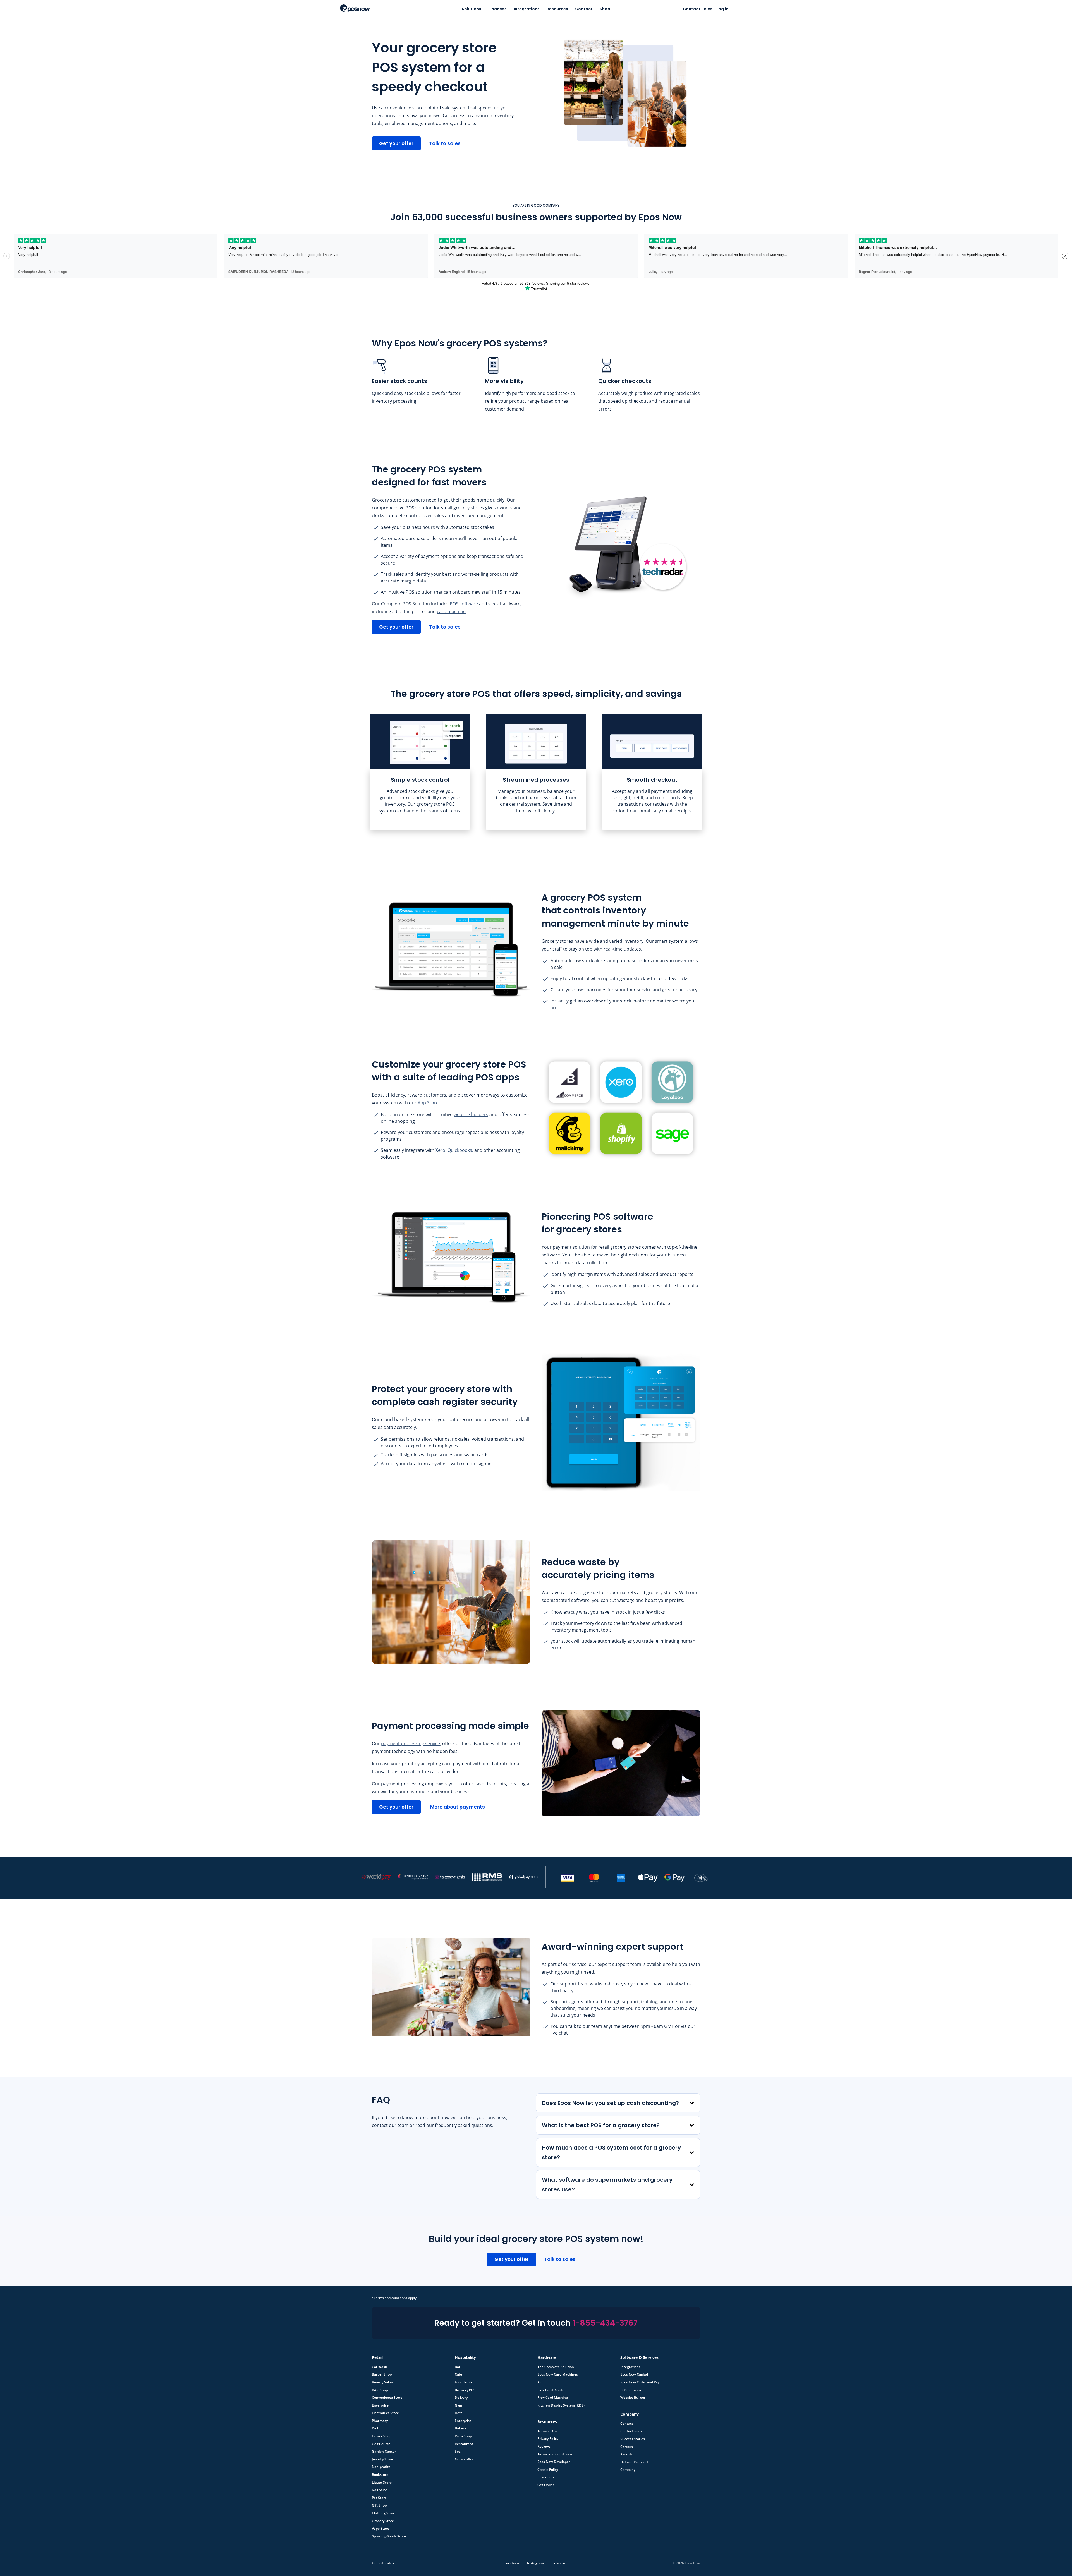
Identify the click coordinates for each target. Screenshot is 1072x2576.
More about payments (458, 1807)
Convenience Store (387, 2397)
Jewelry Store (382, 2459)
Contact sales (631, 2431)
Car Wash (380, 2367)
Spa (458, 2451)
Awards (626, 2454)
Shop (605, 9)
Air (540, 2382)
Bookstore (380, 2474)
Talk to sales (445, 143)
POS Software (631, 2390)
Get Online (546, 2485)
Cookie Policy (548, 2469)
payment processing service (411, 1743)
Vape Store (381, 2528)
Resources (557, 9)
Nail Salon (380, 2490)
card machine (451, 611)
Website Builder (633, 2397)
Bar (458, 2367)
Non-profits (381, 2467)
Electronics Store (385, 2413)
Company (628, 2469)
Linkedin (558, 2563)
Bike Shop (380, 2390)
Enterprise (380, 2405)
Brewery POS (465, 2390)
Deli (375, 2428)
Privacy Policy (548, 2438)
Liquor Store (382, 2482)
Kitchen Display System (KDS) (561, 2405)
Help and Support (634, 2462)
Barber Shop (382, 2374)
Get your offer (396, 143)
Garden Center (384, 2451)
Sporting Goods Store (389, 2536)
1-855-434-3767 (605, 2323)
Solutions (472, 9)
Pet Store (379, 2498)
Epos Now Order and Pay (640, 2382)
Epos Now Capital (634, 2374)
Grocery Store (383, 2521)
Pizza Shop (463, 2436)
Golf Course (381, 2444)
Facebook (512, 2563)
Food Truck (464, 2382)
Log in (722, 9)
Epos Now (355, 8)
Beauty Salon (382, 2382)
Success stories (633, 2439)
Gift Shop (379, 2505)
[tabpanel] (420, 772)
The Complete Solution (556, 2367)
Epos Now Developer (554, 2462)
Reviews (544, 2446)
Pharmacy (380, 2421)
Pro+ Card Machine (553, 2397)
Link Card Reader (551, 2390)
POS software (464, 604)
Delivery (461, 2397)
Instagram (535, 2563)
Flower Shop (382, 2436)
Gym (458, 2405)
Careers (627, 2447)
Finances (497, 9)
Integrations (527, 9)
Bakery (460, 2428)
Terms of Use (548, 2431)
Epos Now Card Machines (558, 2374)
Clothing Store (383, 2513)
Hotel (459, 2413)
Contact (584, 9)
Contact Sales (698, 9)
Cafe (458, 2374)
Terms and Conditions (555, 2454)
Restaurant (464, 2444)
